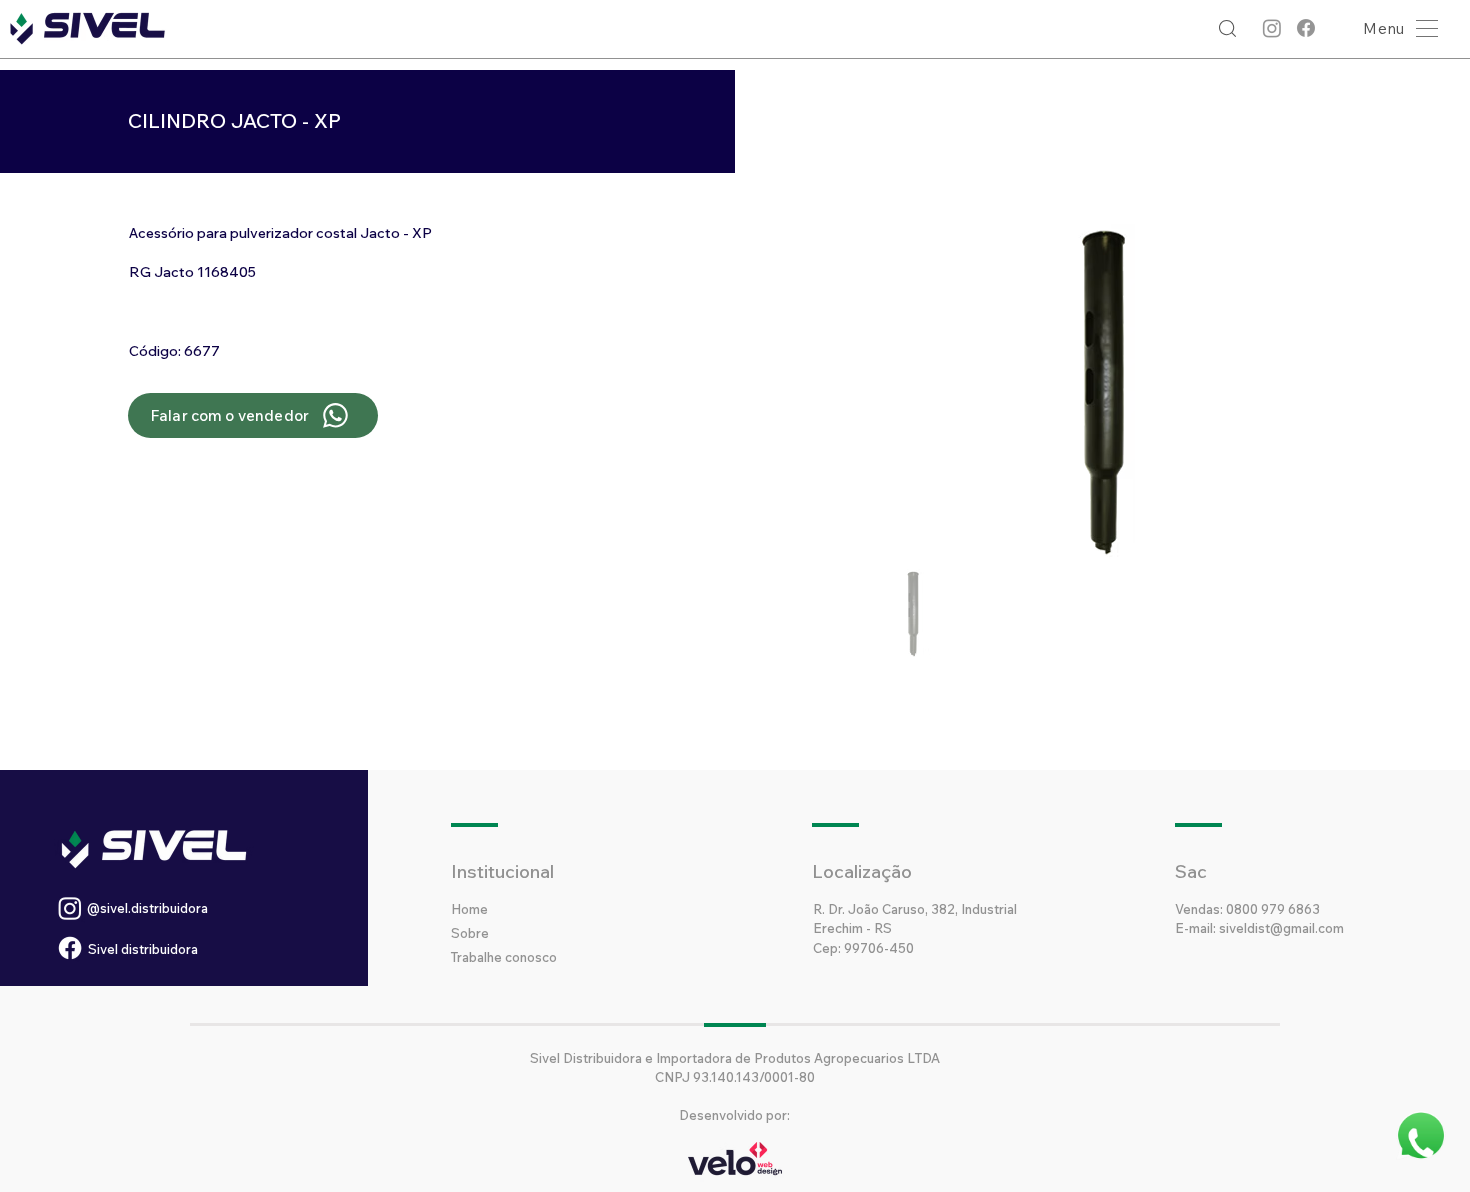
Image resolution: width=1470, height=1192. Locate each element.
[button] (1395, 28)
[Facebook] (1306, 28)
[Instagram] (1272, 28)
